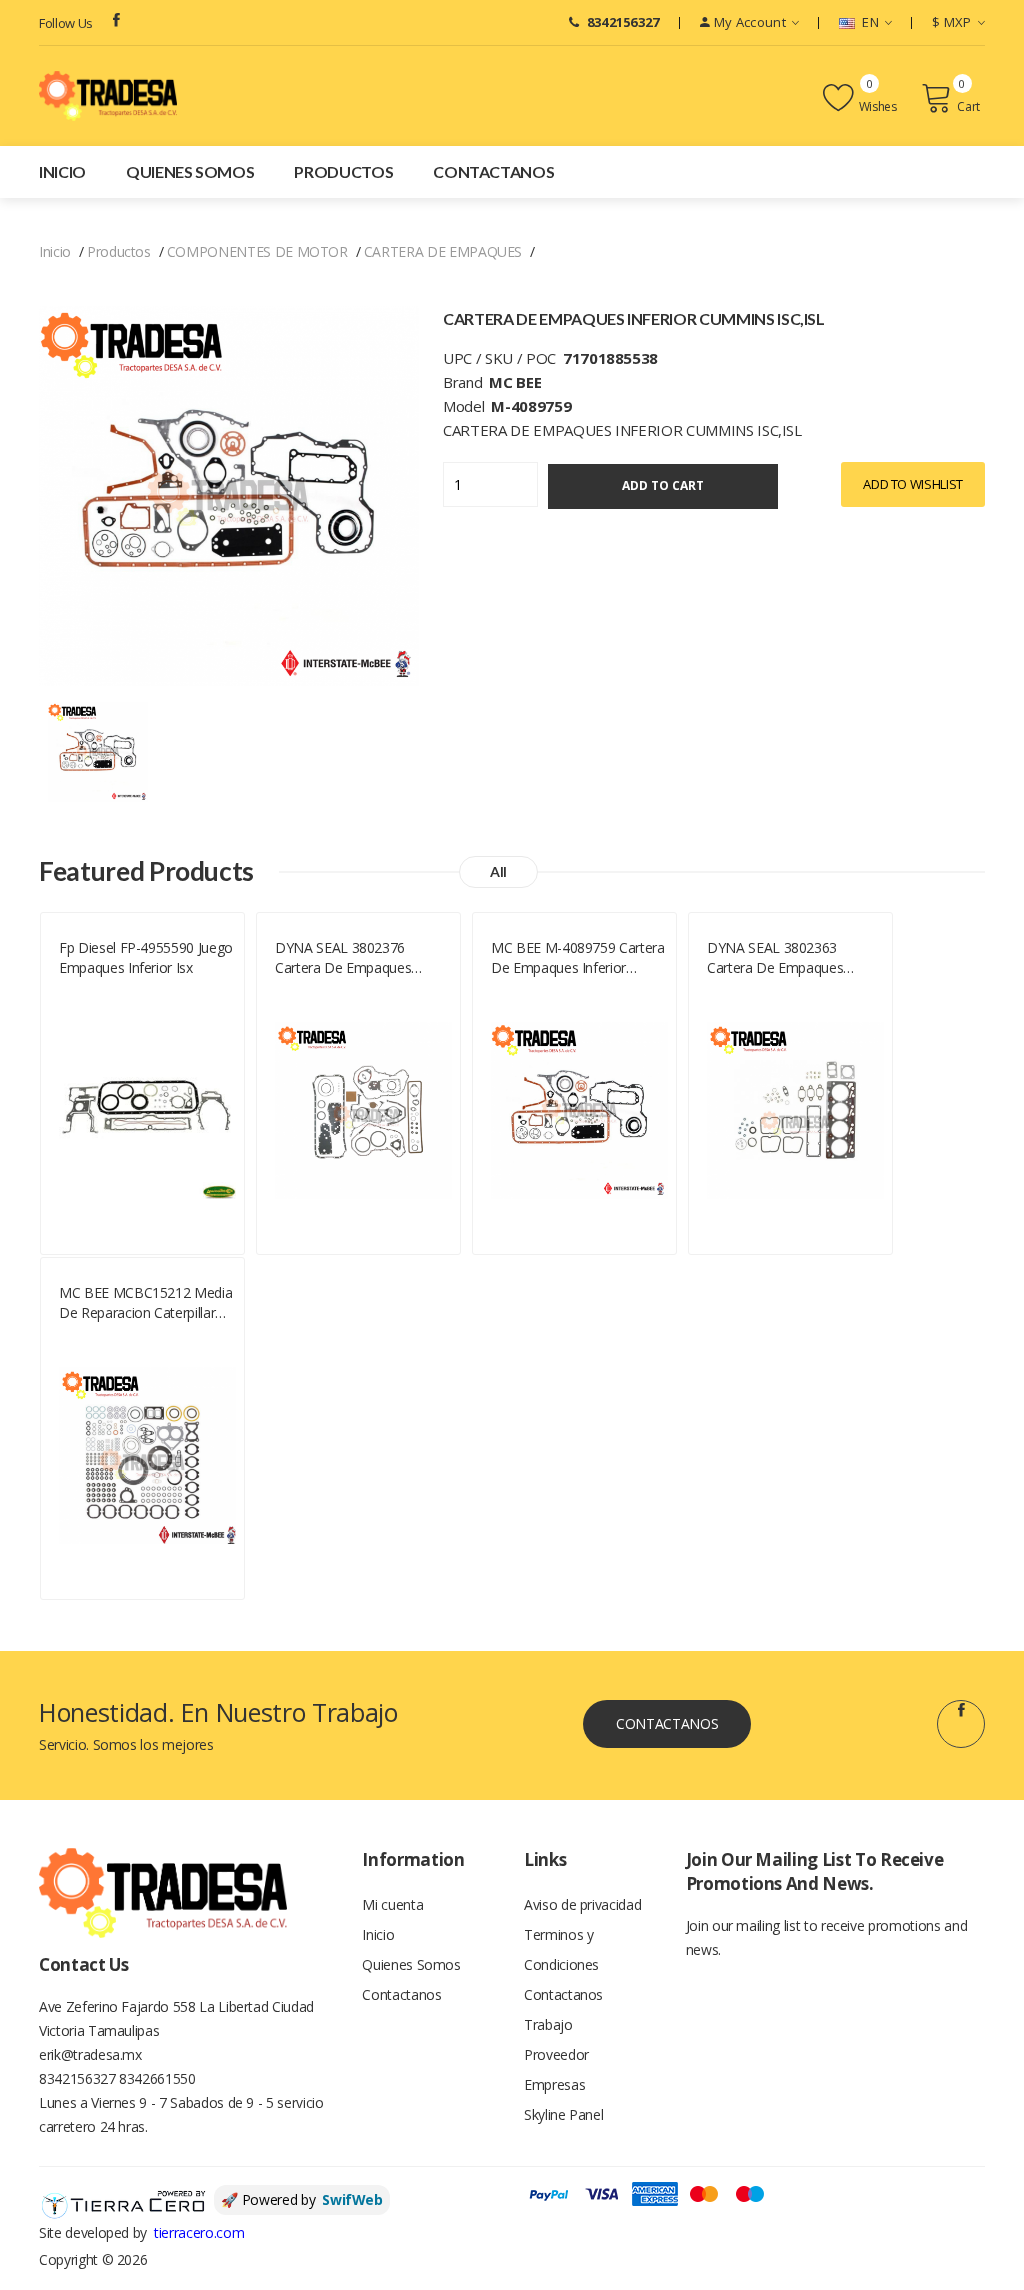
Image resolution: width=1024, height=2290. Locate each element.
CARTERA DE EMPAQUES (443, 251)
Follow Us (66, 23)
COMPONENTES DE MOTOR (257, 251)
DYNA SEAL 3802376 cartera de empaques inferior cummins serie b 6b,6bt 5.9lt (352, 958)
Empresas (554, 2084)
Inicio (62, 171)
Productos (343, 171)
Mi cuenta (392, 1904)
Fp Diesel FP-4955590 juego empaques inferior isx (146, 957)
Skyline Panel (563, 2114)
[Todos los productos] (98, 750)
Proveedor (556, 2054)
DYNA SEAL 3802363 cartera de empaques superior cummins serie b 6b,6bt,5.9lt (787, 958)
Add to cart (663, 485)
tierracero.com (199, 2232)
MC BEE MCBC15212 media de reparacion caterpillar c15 (145, 1303)
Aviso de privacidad (582, 1904)
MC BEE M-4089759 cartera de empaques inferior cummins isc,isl (578, 958)
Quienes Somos (190, 171)
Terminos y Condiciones (561, 1949)
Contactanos (493, 171)
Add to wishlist (913, 484)
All (498, 871)
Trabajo (548, 2024)
